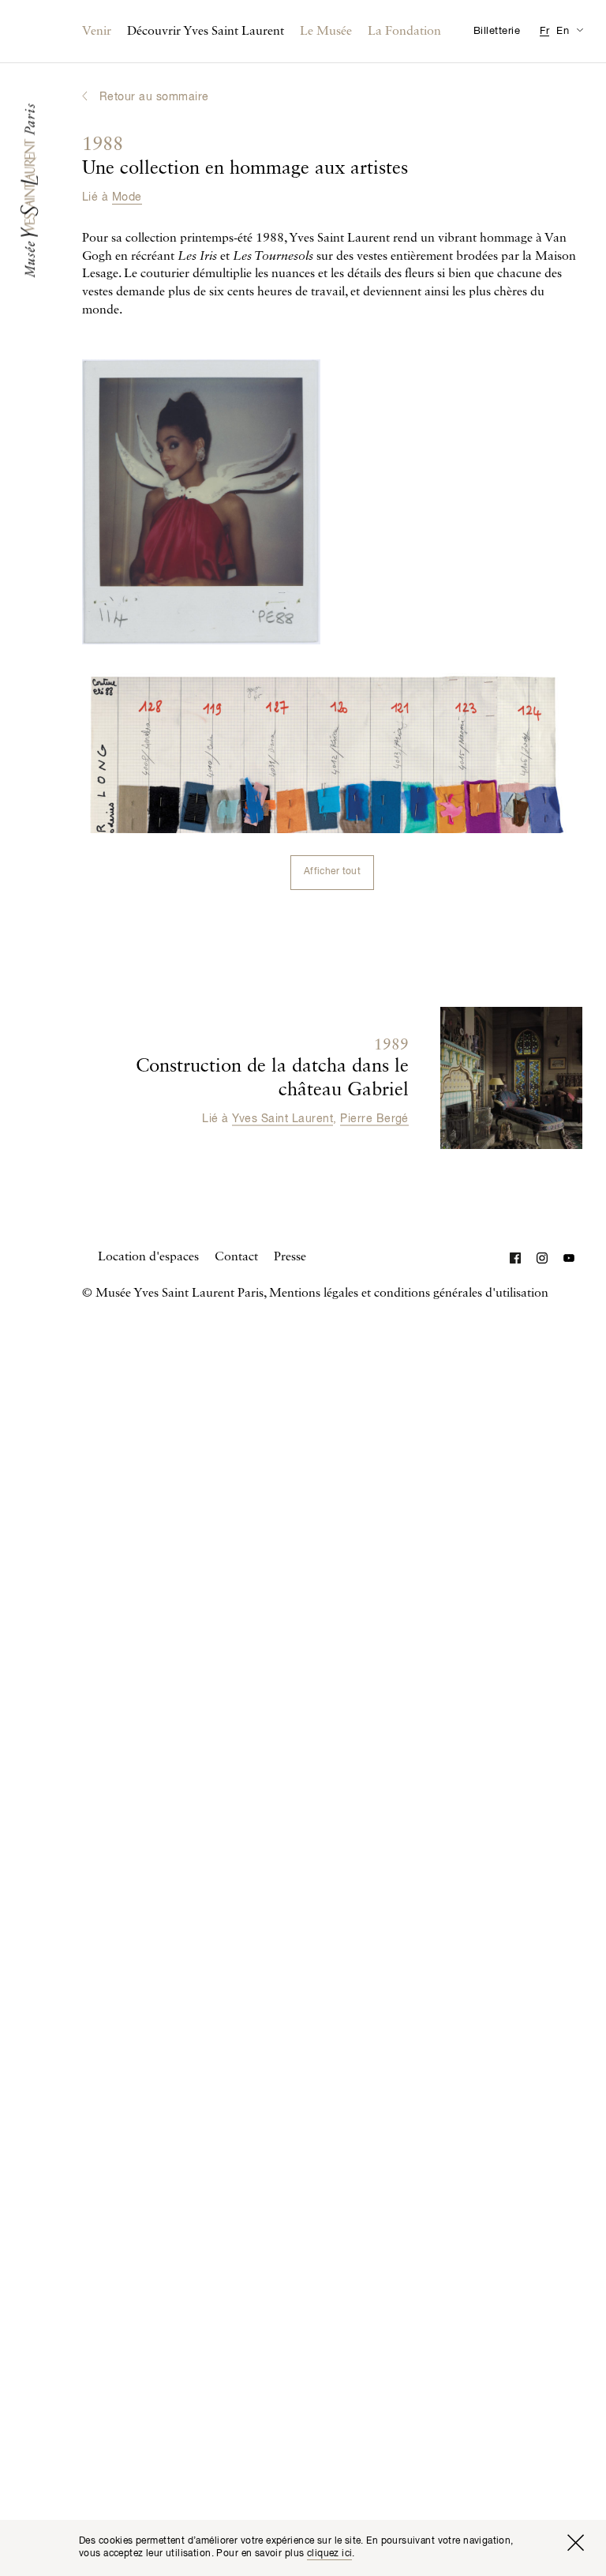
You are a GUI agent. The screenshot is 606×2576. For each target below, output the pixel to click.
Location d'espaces (148, 1257)
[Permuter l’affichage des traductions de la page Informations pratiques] (580, 30)
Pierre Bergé (374, 1118)
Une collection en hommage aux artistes (245, 157)
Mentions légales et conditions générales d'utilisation (409, 1294)
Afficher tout (332, 872)
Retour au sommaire (154, 97)
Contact (236, 1257)
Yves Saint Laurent (282, 1118)
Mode (127, 197)
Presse (290, 1257)
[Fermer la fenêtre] (575, 2543)
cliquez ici (330, 2554)
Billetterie (497, 31)
